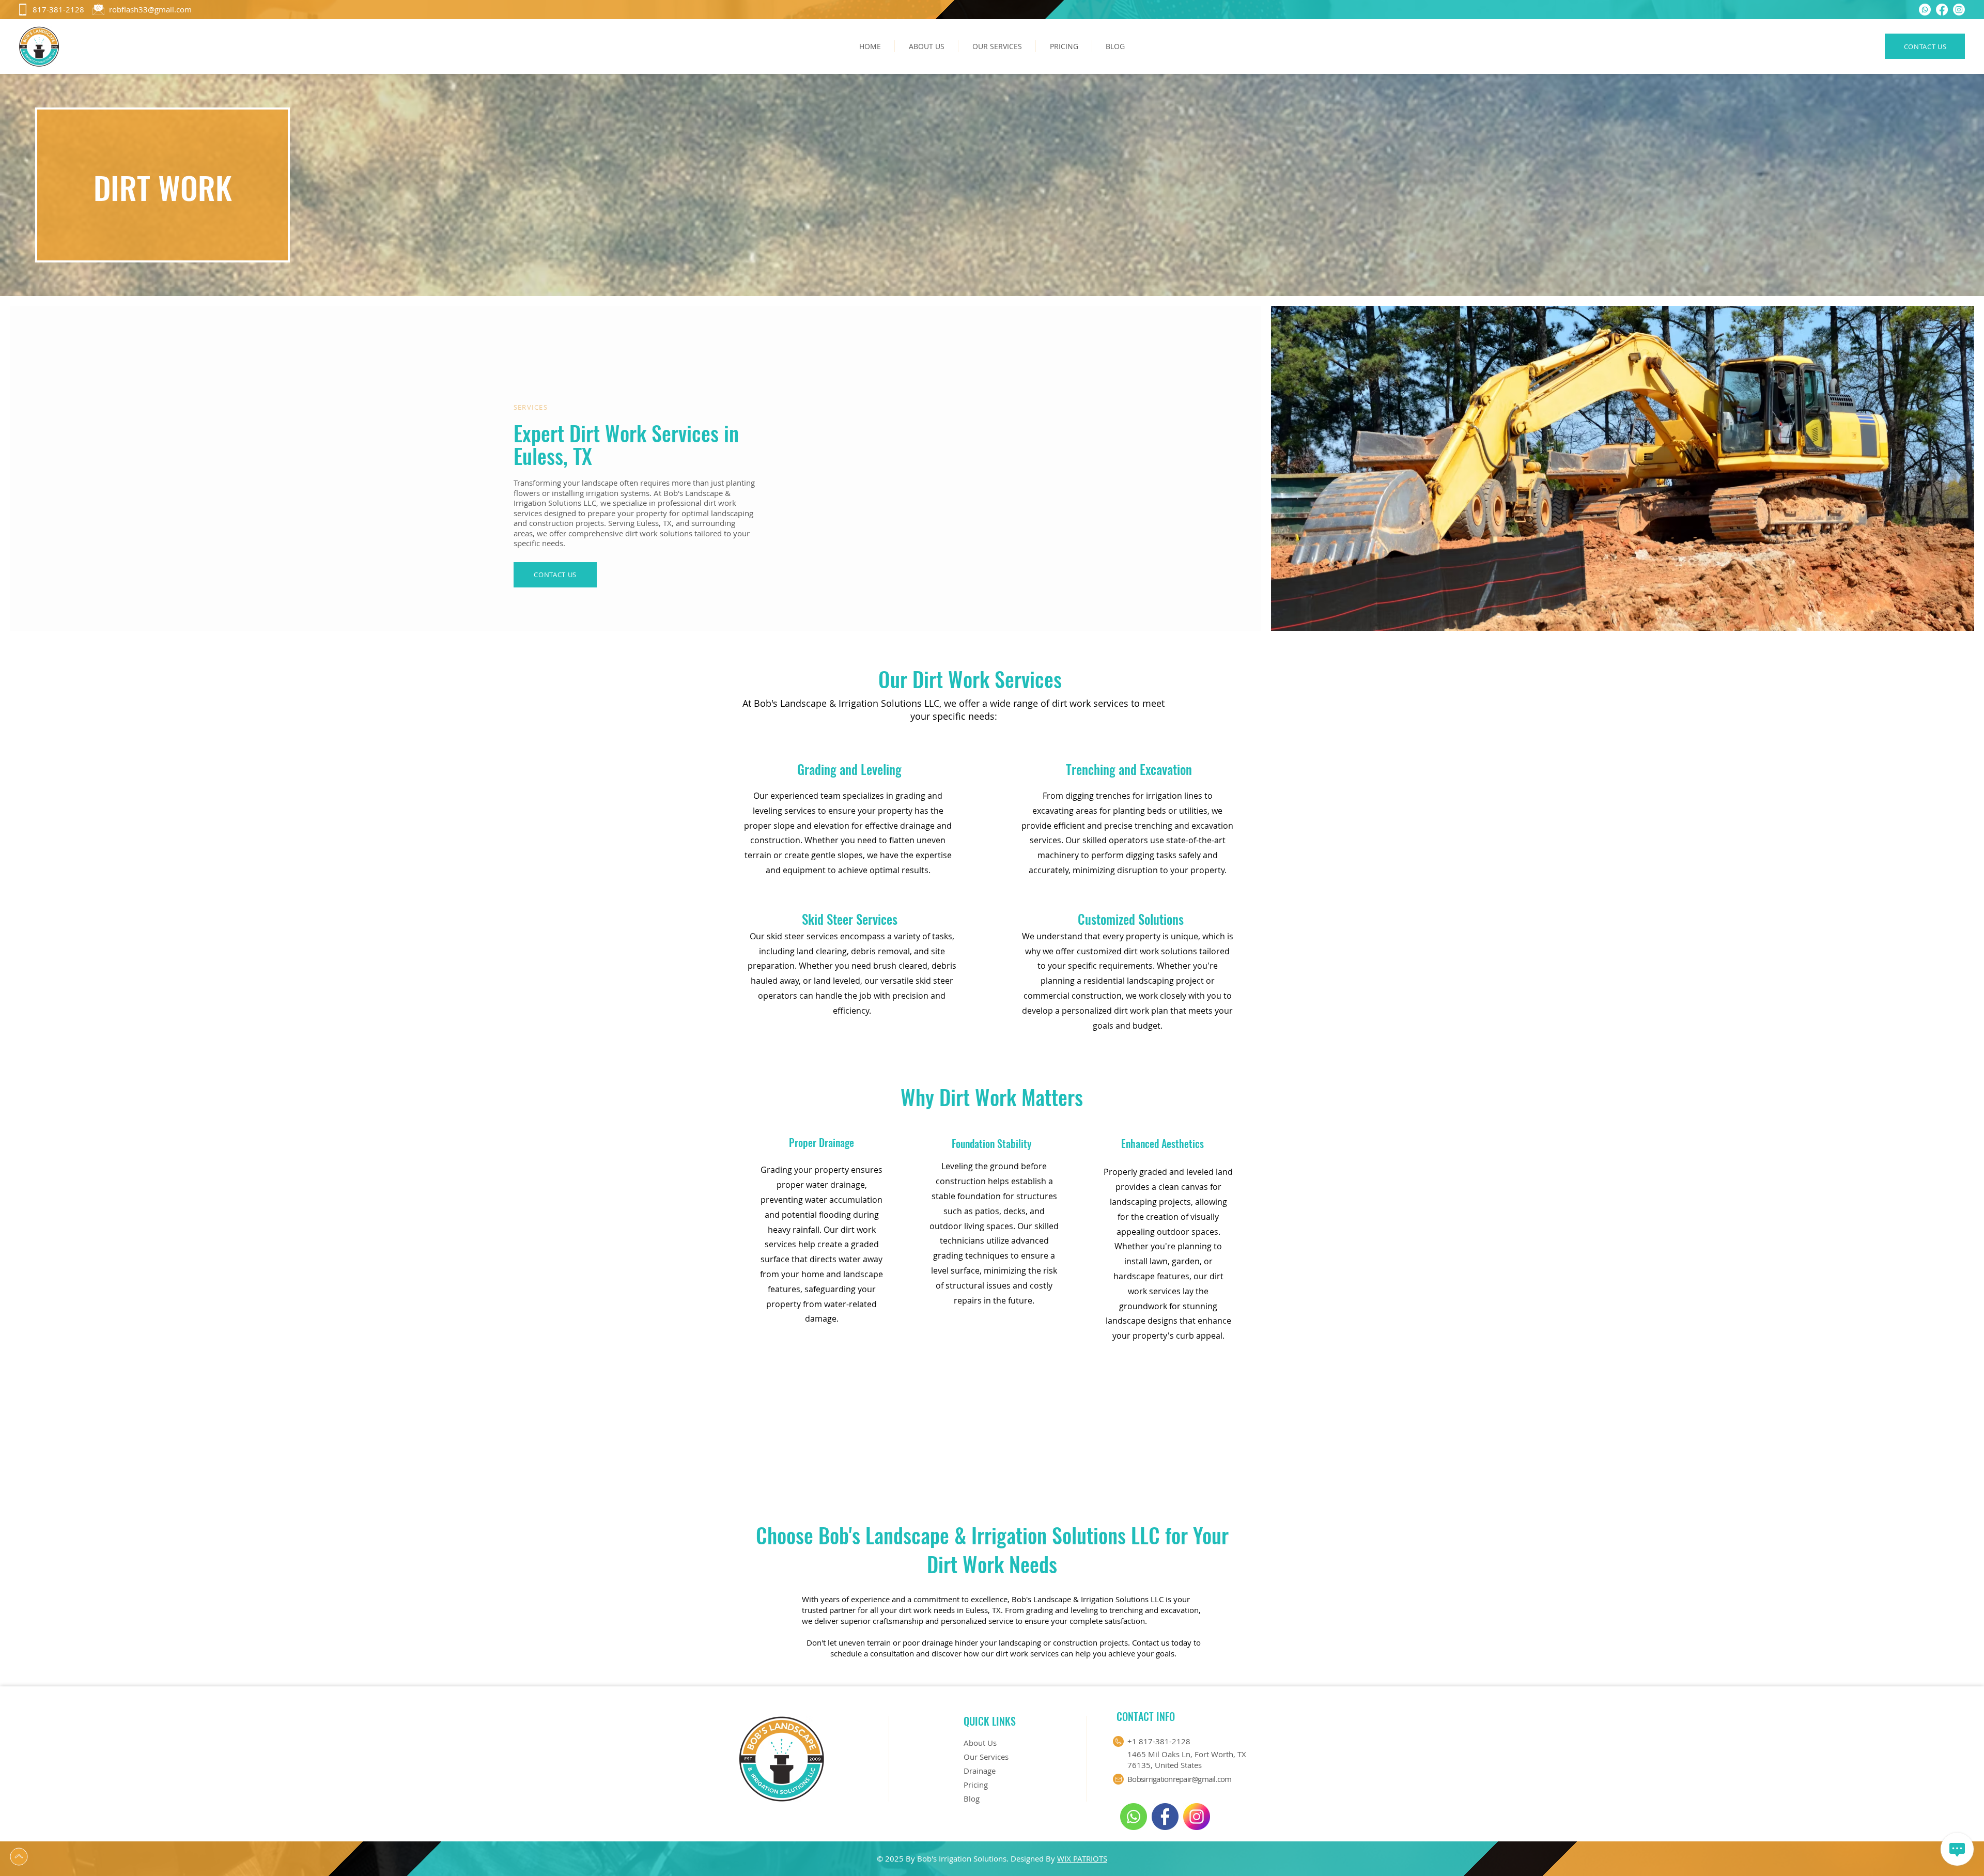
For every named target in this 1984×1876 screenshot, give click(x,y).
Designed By (1034, 1858)
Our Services (986, 1757)
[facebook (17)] (1165, 1817)
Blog (972, 1799)
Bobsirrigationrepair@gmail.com (1180, 1779)
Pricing (976, 1785)
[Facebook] (1942, 10)
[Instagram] (1959, 10)
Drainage (980, 1771)
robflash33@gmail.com (150, 9)
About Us (980, 1743)
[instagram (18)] (1197, 1817)
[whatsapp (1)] (1925, 10)
